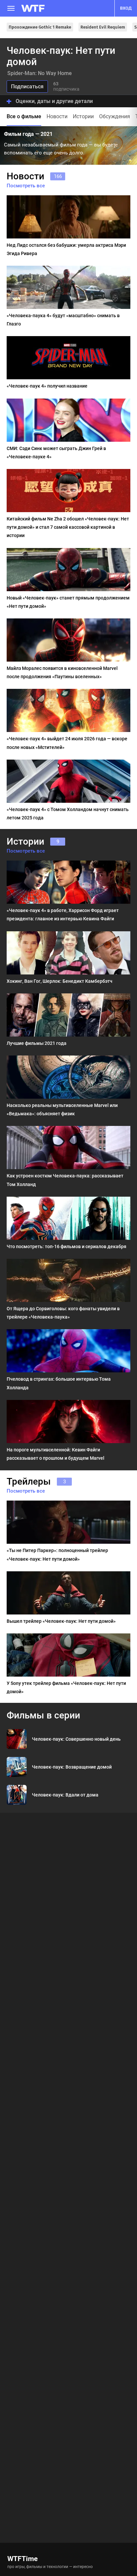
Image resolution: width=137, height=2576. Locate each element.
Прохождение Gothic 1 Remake (40, 27)
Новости (57, 116)
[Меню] (11, 8)
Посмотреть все (26, 186)
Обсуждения (115, 116)
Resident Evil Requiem (103, 27)
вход (126, 8)
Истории (83, 116)
